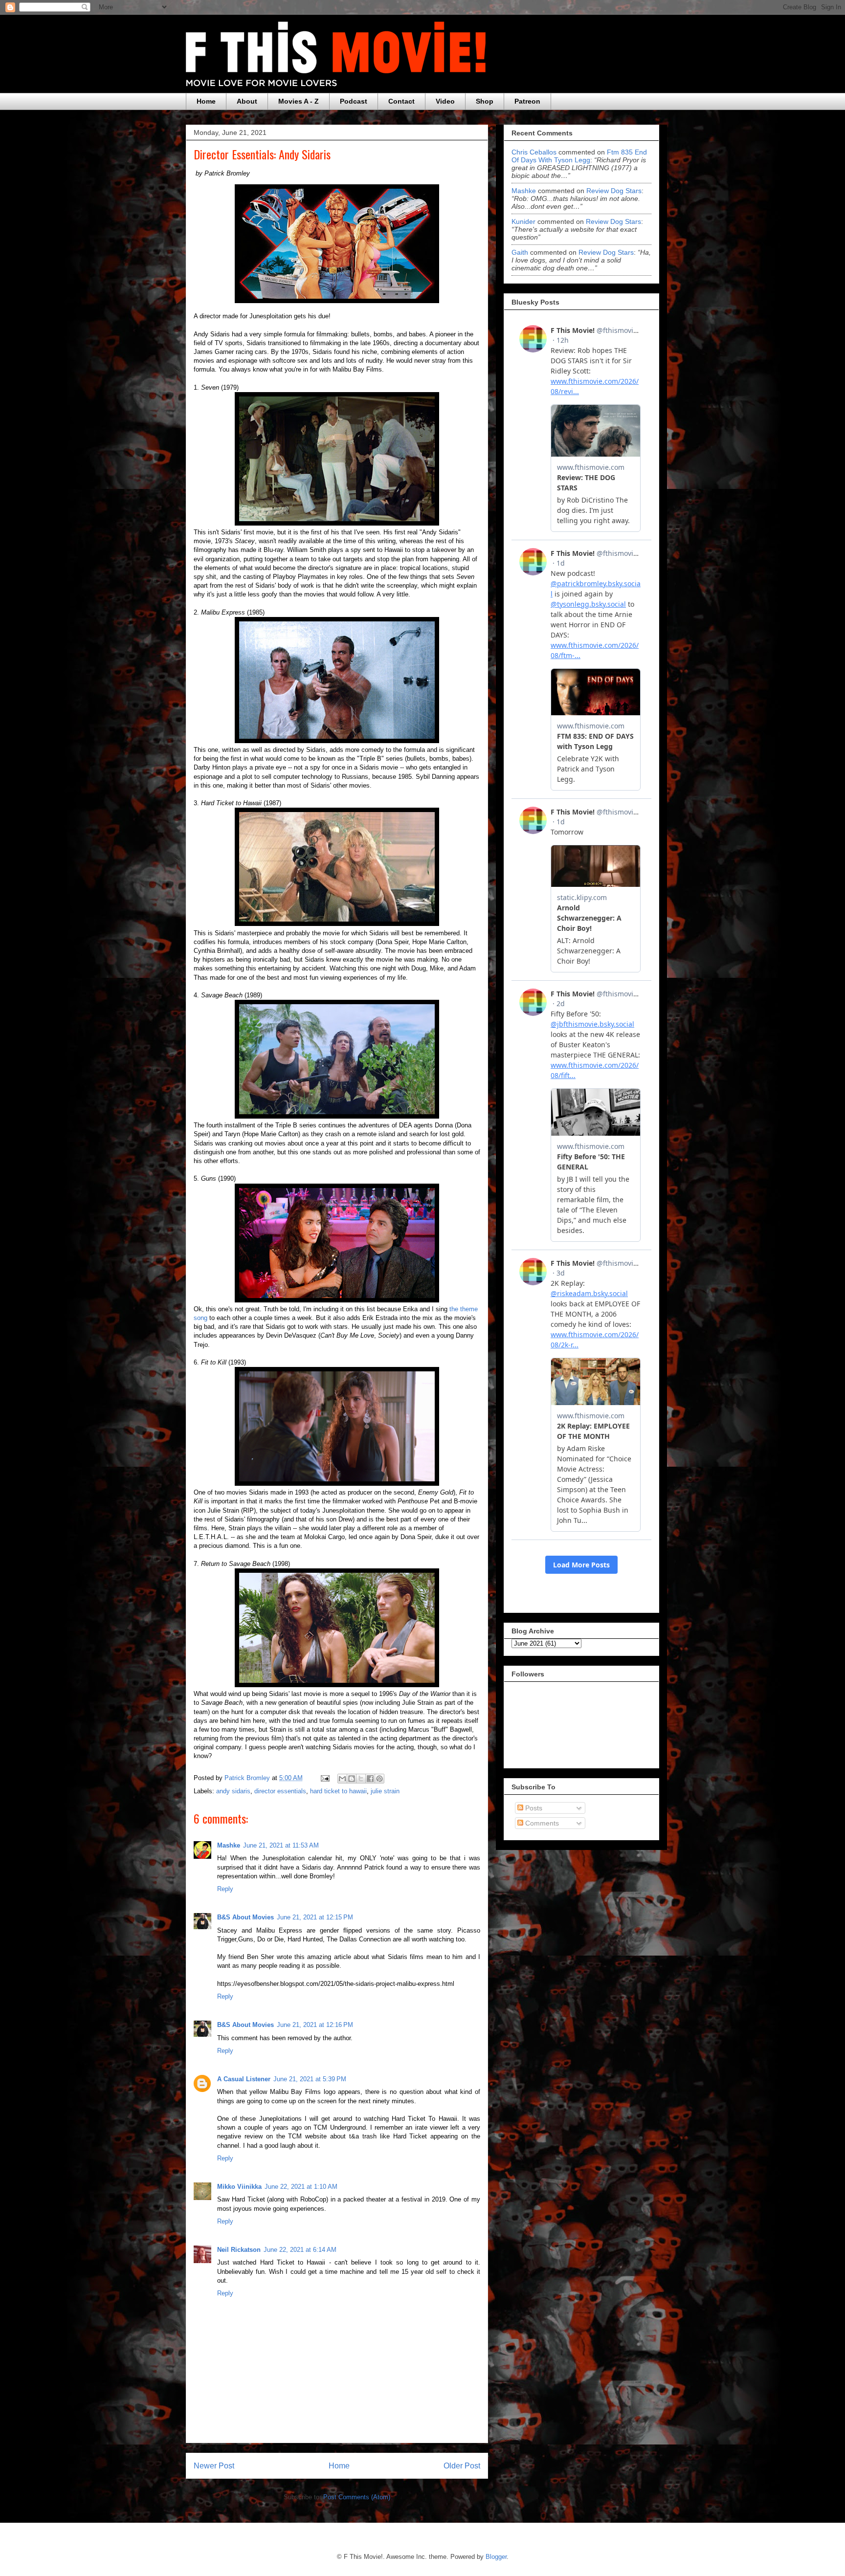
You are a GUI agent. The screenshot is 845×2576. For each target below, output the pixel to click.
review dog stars (614, 191)
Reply (225, 1889)
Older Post (462, 2466)
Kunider (523, 221)
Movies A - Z (299, 101)
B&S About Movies (245, 1917)
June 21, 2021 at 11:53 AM (281, 1845)
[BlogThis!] (352, 1779)
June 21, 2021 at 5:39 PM (310, 2079)
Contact (401, 101)
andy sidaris (233, 1791)
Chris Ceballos (534, 152)
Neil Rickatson (239, 2250)
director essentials (280, 1791)
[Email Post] (324, 1778)
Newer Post (214, 2466)
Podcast (354, 101)
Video (445, 101)
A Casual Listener (244, 2079)
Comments (541, 1823)
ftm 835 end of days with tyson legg (579, 156)
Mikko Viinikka (239, 2187)
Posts (533, 1808)
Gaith (520, 252)
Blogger (496, 2557)
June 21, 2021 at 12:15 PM (315, 1917)
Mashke (229, 1845)
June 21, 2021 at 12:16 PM (315, 2025)
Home (206, 101)
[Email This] (342, 1779)
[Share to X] (361, 1779)
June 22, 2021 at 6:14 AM (300, 2250)
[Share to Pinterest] (379, 1779)
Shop (485, 101)
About (247, 101)
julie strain (385, 1791)
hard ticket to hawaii (338, 1791)
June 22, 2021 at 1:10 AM (301, 2187)
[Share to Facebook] (370, 1779)
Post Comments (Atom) (357, 2497)
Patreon (527, 101)
